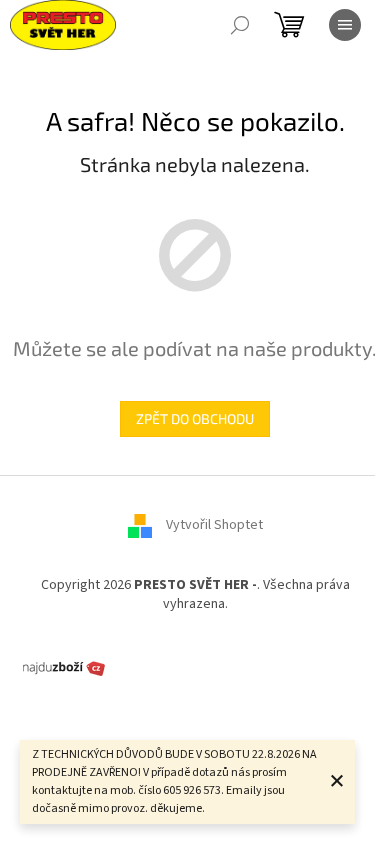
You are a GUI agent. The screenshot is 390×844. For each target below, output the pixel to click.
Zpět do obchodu (195, 418)
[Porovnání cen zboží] (64, 667)
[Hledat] (240, 25)
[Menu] (345, 25)
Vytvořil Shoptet (214, 525)
